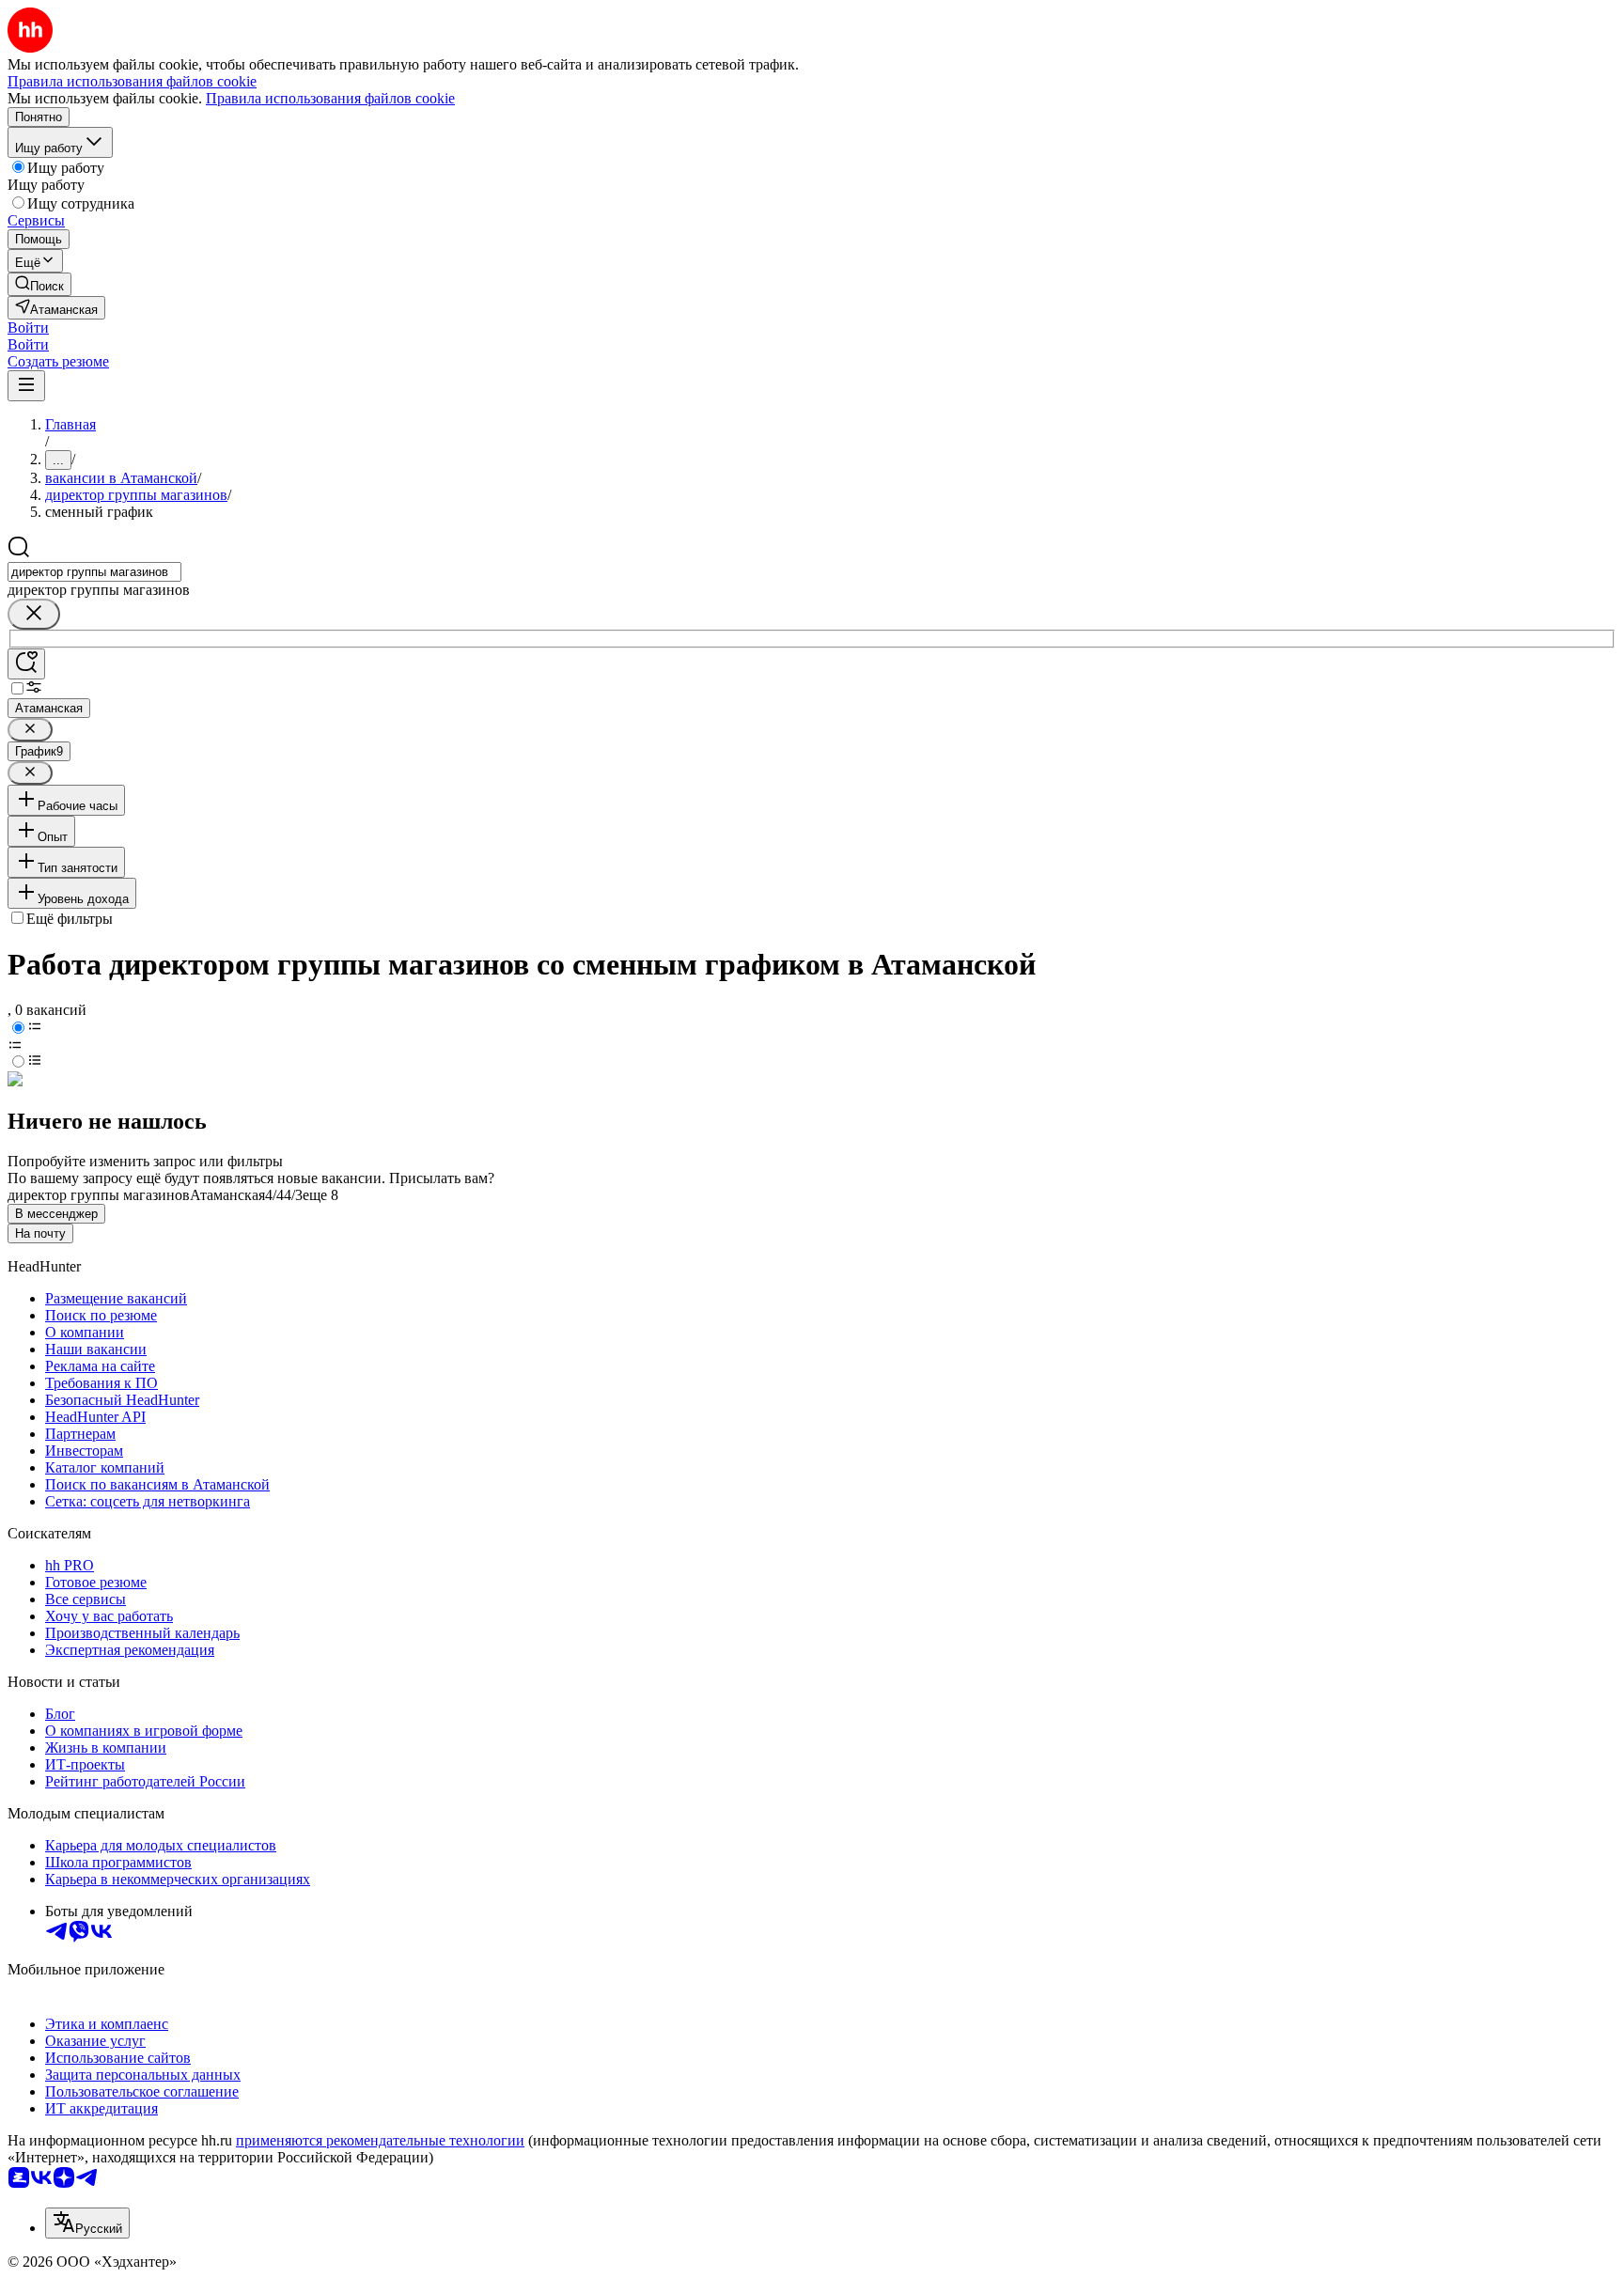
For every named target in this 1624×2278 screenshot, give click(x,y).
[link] (39, 284)
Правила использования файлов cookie (330, 98)
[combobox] (94, 572)
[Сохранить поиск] (26, 664)
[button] (28, 328)
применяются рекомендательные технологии (380, 2140)
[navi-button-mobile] (26, 386)
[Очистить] (34, 614)
